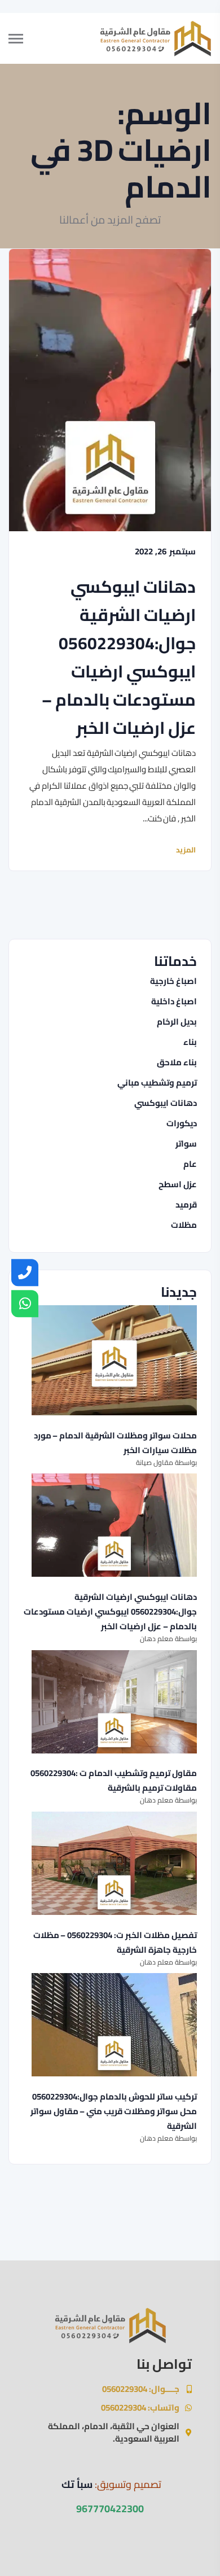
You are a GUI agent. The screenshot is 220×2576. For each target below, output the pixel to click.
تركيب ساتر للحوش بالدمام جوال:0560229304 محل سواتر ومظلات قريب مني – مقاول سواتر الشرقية (114, 2111)
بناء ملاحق (177, 1062)
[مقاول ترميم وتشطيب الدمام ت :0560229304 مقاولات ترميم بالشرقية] (114, 1702)
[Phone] (25, 1272)
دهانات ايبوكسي (166, 1103)
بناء (190, 1042)
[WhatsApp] (25, 1304)
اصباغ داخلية (174, 1001)
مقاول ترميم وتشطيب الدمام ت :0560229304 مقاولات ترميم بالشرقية (114, 1781)
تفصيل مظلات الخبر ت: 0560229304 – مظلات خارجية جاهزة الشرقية (115, 1943)
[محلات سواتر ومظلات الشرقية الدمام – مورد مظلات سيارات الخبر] (114, 1360)
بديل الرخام (177, 1022)
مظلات (184, 1225)
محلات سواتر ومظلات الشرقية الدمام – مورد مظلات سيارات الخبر (115, 1443)
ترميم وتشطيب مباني (157, 1083)
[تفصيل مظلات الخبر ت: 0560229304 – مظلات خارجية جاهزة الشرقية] (114, 1863)
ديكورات (182, 1123)
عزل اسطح (178, 1184)
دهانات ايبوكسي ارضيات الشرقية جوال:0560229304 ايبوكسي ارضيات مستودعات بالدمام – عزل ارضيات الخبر (119, 657)
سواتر (186, 1144)
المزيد (186, 850)
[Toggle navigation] (25, 38)
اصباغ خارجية (173, 981)
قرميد (186, 1205)
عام (190, 1164)
